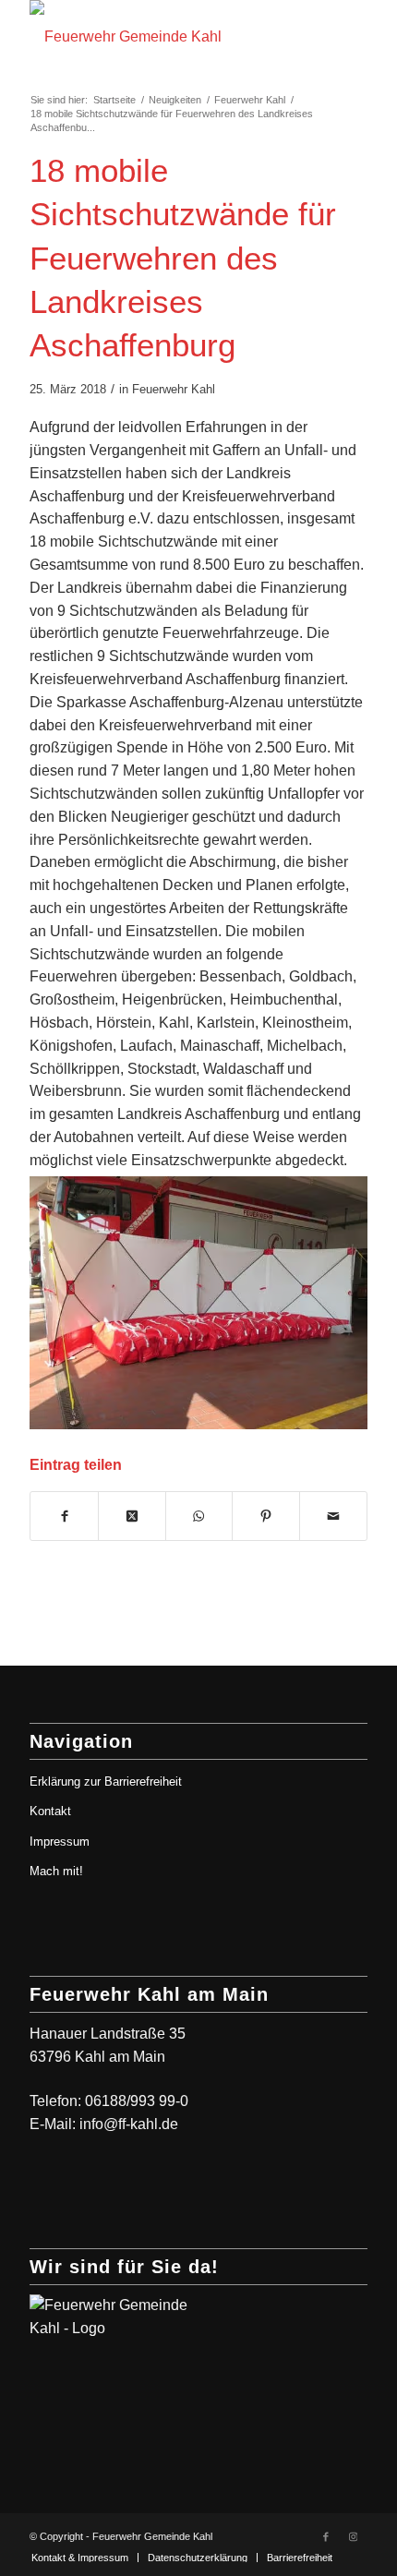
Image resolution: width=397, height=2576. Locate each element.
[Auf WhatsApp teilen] (199, 1516)
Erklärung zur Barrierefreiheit (106, 1782)
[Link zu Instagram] (354, 2536)
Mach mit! (56, 1871)
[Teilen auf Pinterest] (266, 1516)
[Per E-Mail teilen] (333, 1516)
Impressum (60, 1842)
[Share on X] (132, 1516)
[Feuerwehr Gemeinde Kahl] (164, 37)
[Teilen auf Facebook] (64, 1516)
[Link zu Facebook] (326, 2536)
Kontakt (50, 1811)
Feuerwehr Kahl (174, 389)
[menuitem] (80, 2558)
